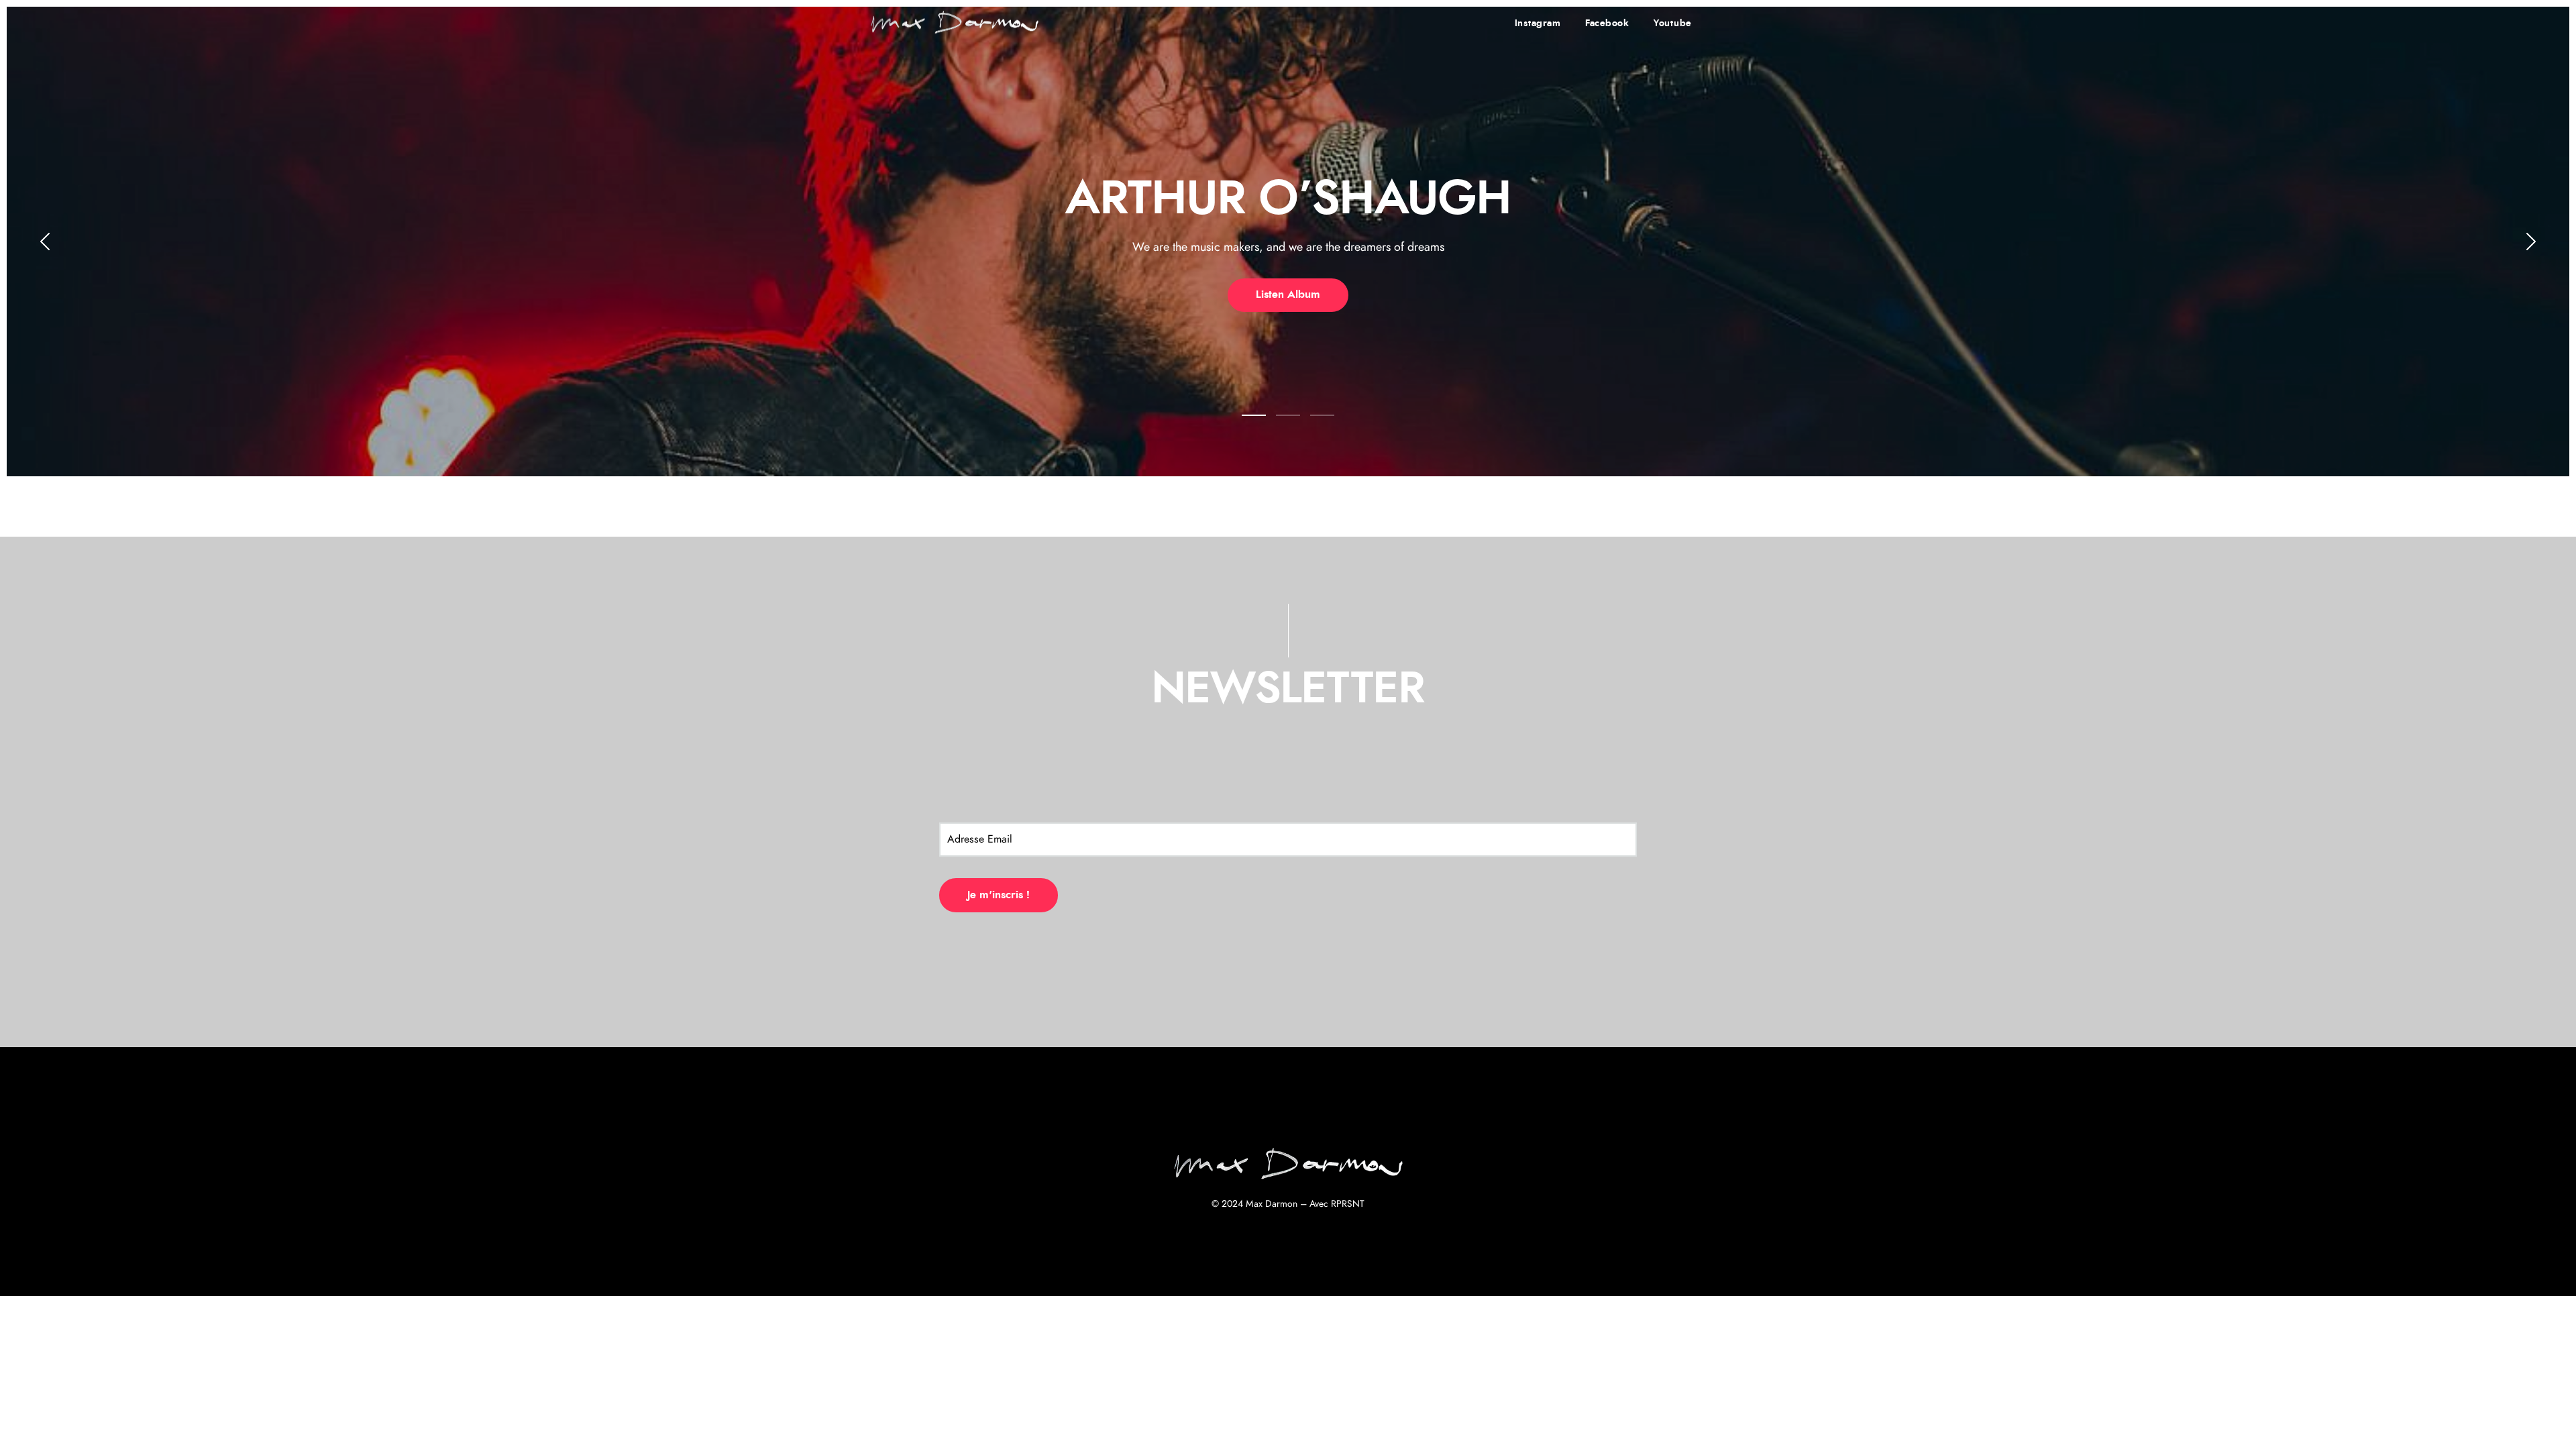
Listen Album (1288, 294)
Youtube (1673, 23)
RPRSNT (1348, 1204)
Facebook (1607, 23)
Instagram (1538, 23)
